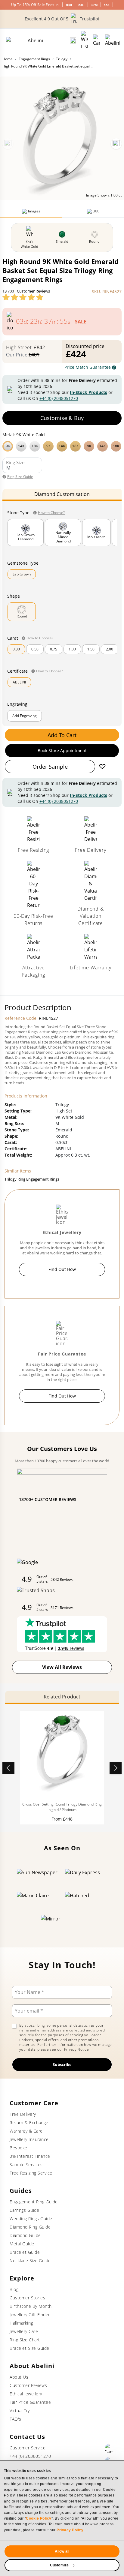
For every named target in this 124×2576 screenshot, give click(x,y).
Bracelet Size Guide (29, 2348)
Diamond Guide (25, 2235)
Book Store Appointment (62, 751)
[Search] (73, 41)
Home (8, 59)
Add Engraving (25, 716)
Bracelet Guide (25, 2252)
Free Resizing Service (31, 2173)
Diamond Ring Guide (30, 2227)
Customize (59, 2565)
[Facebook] (110, 2448)
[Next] (116, 144)
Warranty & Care (26, 2131)
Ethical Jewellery (26, 2394)
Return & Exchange (29, 2123)
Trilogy (62, 59)
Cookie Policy (39, 2518)
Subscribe (62, 2064)
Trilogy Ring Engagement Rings (32, 1179)
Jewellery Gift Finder (30, 2315)
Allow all (62, 2551)
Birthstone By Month (31, 2306)
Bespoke (19, 2148)
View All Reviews (62, 1667)
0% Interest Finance (30, 2156)
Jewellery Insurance (29, 2139)
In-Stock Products (88, 392)
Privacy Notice (76, 2049)
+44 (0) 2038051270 (59, 398)
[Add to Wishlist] (102, 767)
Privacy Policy (70, 2530)
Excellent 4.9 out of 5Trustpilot (62, 19)
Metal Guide (22, 2244)
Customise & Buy (62, 418)
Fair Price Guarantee (30, 2402)
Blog (14, 2289)
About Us (19, 2377)
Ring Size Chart (25, 2340)
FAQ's (15, 2419)
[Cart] (97, 41)
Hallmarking (21, 2323)
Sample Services (26, 2165)
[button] (62, 446)
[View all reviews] (23, 297)
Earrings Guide (24, 2210)
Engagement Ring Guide (34, 2202)
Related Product (62, 1697)
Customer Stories (27, 2298)
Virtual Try (20, 2411)
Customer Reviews (28, 2385)
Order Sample (50, 767)
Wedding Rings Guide (31, 2219)
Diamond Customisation (62, 494)
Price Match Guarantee (88, 367)
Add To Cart (62, 735)
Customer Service (28, 2448)
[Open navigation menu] (113, 41)
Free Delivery (23, 2114)
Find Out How (62, 1269)
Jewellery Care (24, 2331)
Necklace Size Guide (30, 2261)
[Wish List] (85, 41)
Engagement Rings (34, 59)
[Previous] (8, 144)
